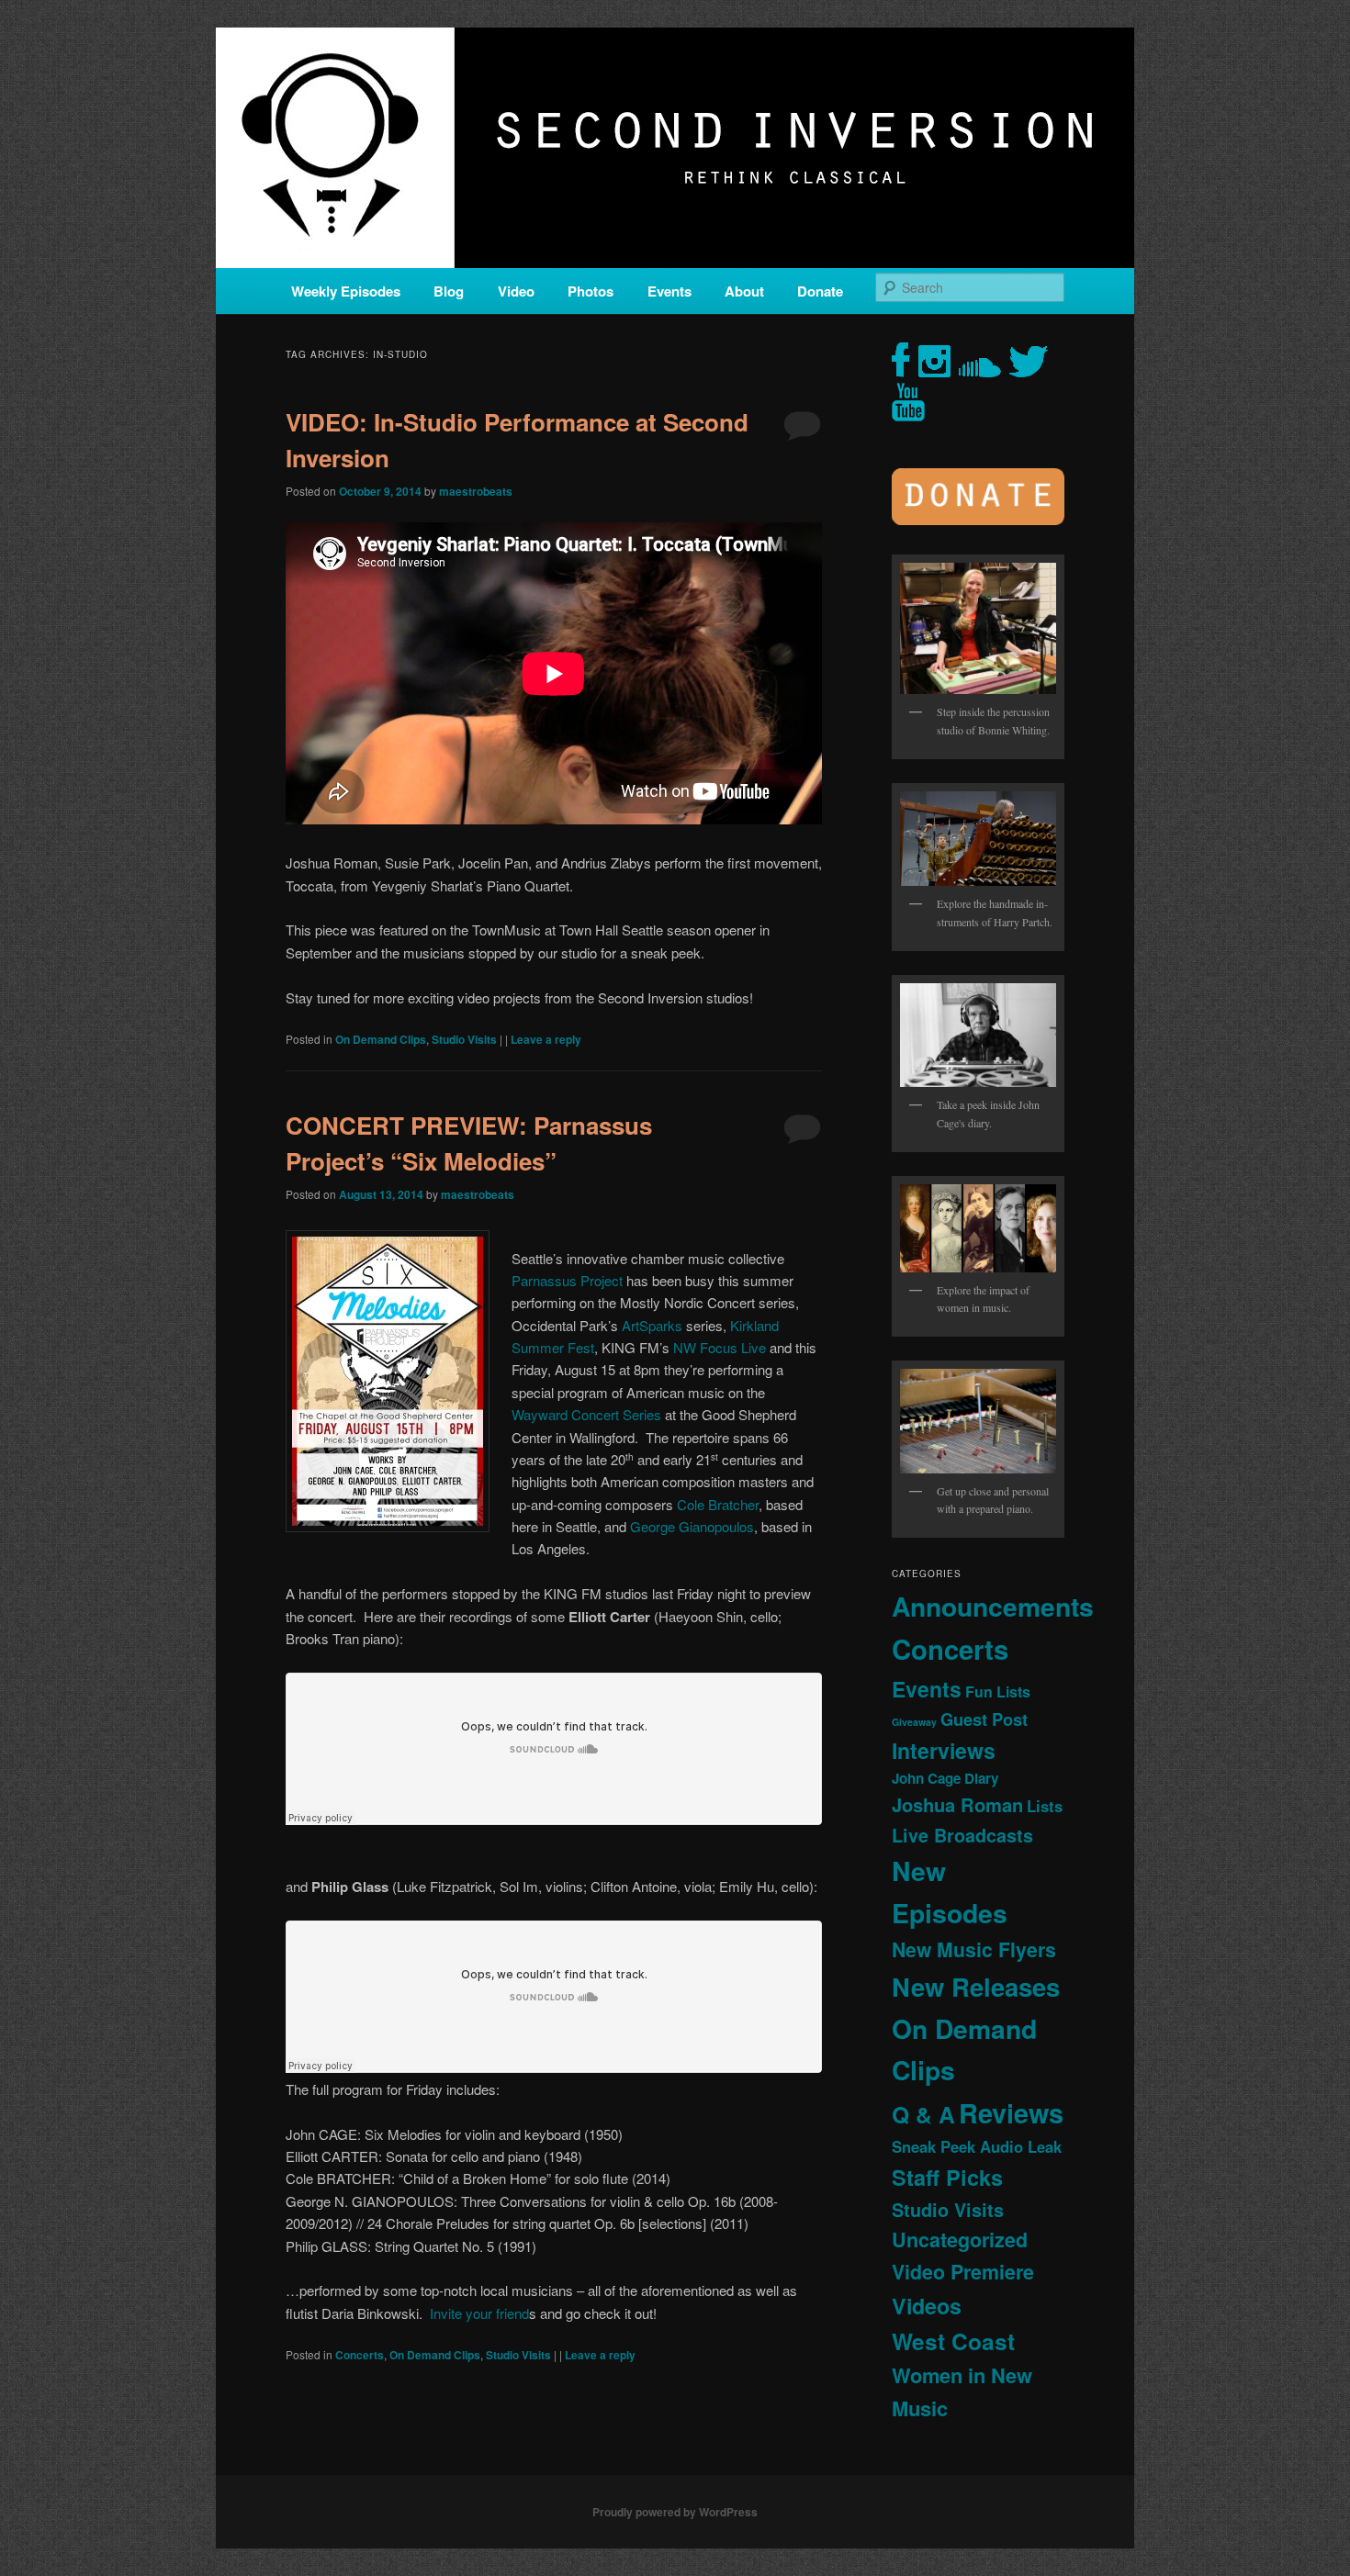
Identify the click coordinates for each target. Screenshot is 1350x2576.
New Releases (976, 1986)
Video (516, 291)
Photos (591, 291)
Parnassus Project (567, 1280)
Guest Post (984, 1719)
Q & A (923, 2114)
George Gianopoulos (692, 1526)
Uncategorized (960, 2240)
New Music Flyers (974, 1949)
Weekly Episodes (346, 291)
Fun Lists (998, 1691)
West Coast (953, 2341)
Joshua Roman (957, 1804)
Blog (449, 291)
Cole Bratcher (718, 1504)
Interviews (944, 1750)
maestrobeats (476, 491)
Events (669, 291)
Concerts (360, 2355)
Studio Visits (464, 1039)
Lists (1045, 1806)
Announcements (993, 1606)
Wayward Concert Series (586, 1414)
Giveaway (914, 1722)
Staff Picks (947, 2177)
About (744, 291)
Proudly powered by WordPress (675, 2512)
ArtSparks (652, 1325)
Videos (927, 2306)
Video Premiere (963, 2272)
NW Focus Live (720, 1347)
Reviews (1011, 2112)
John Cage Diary (945, 1778)
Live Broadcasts (962, 1835)
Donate (820, 291)
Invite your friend (479, 2313)
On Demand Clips (381, 1039)
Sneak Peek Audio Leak (977, 2146)
